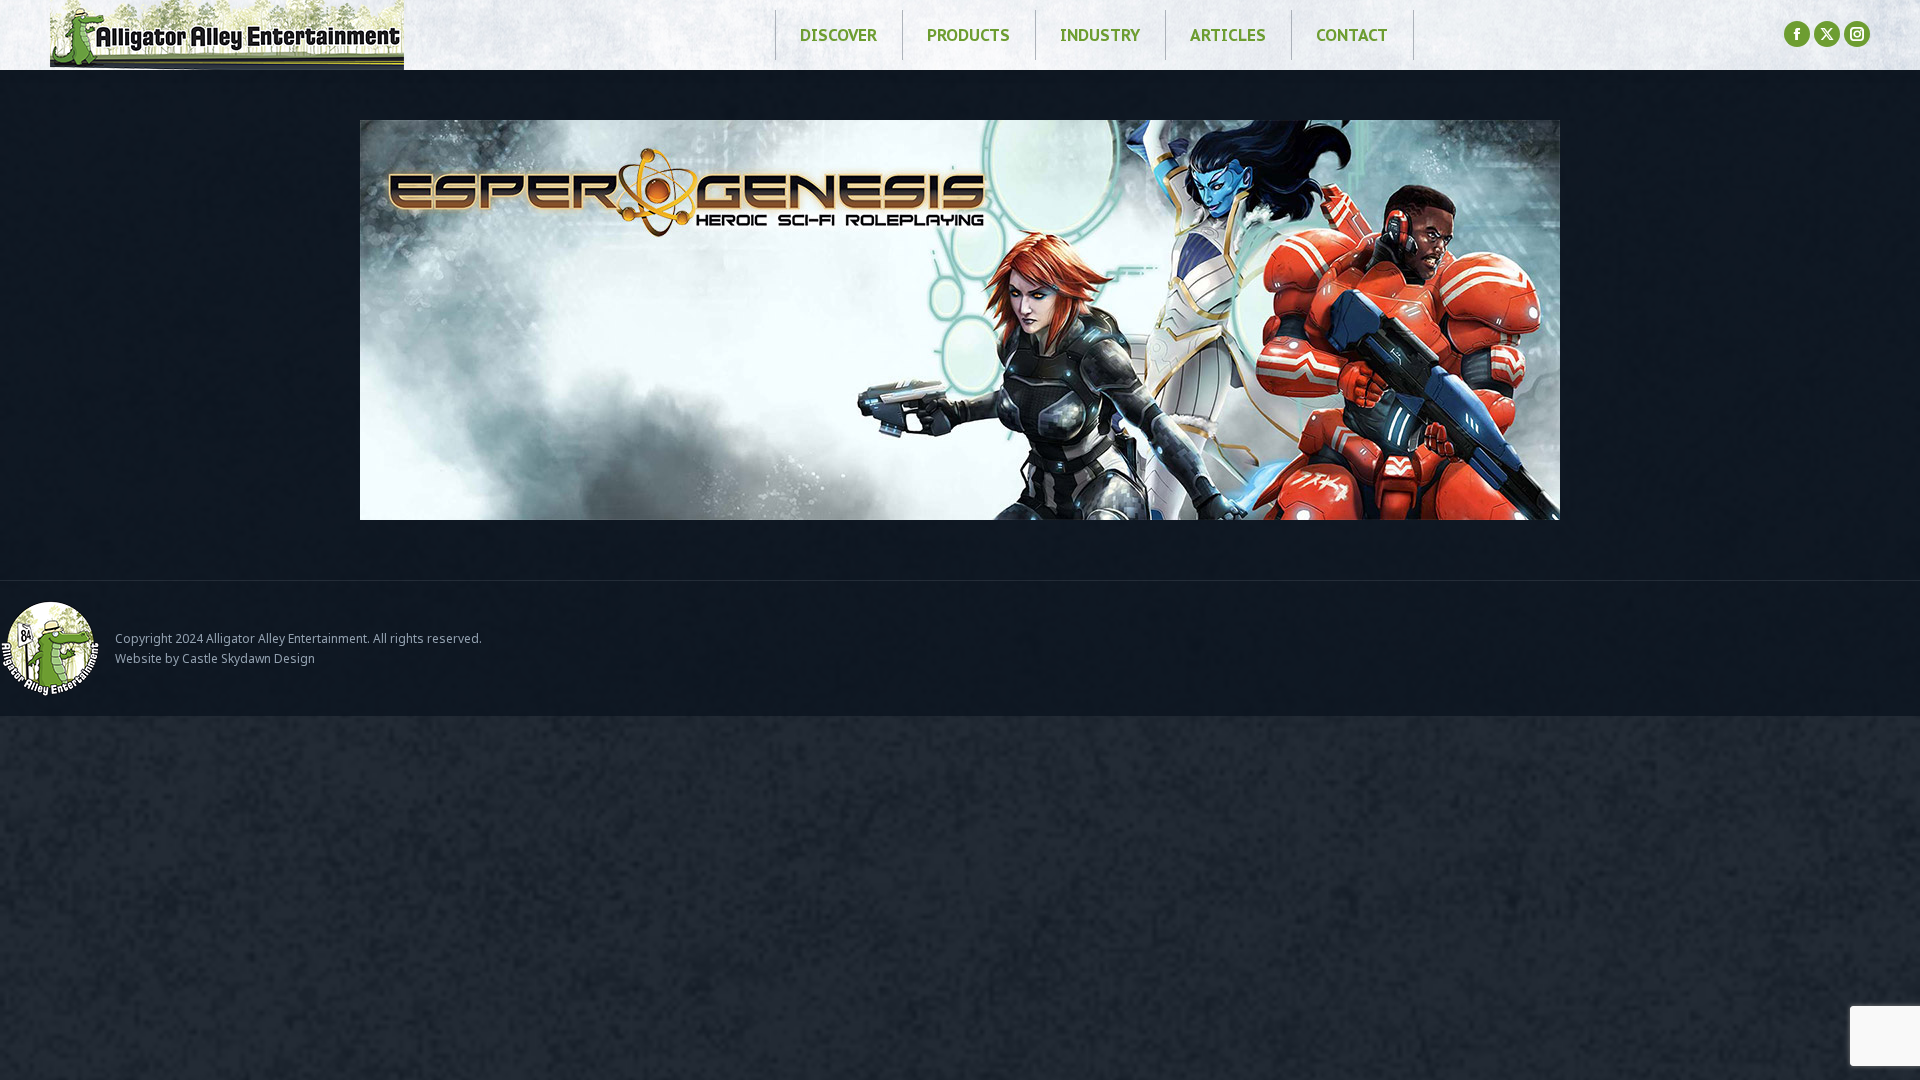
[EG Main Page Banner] (960, 320)
